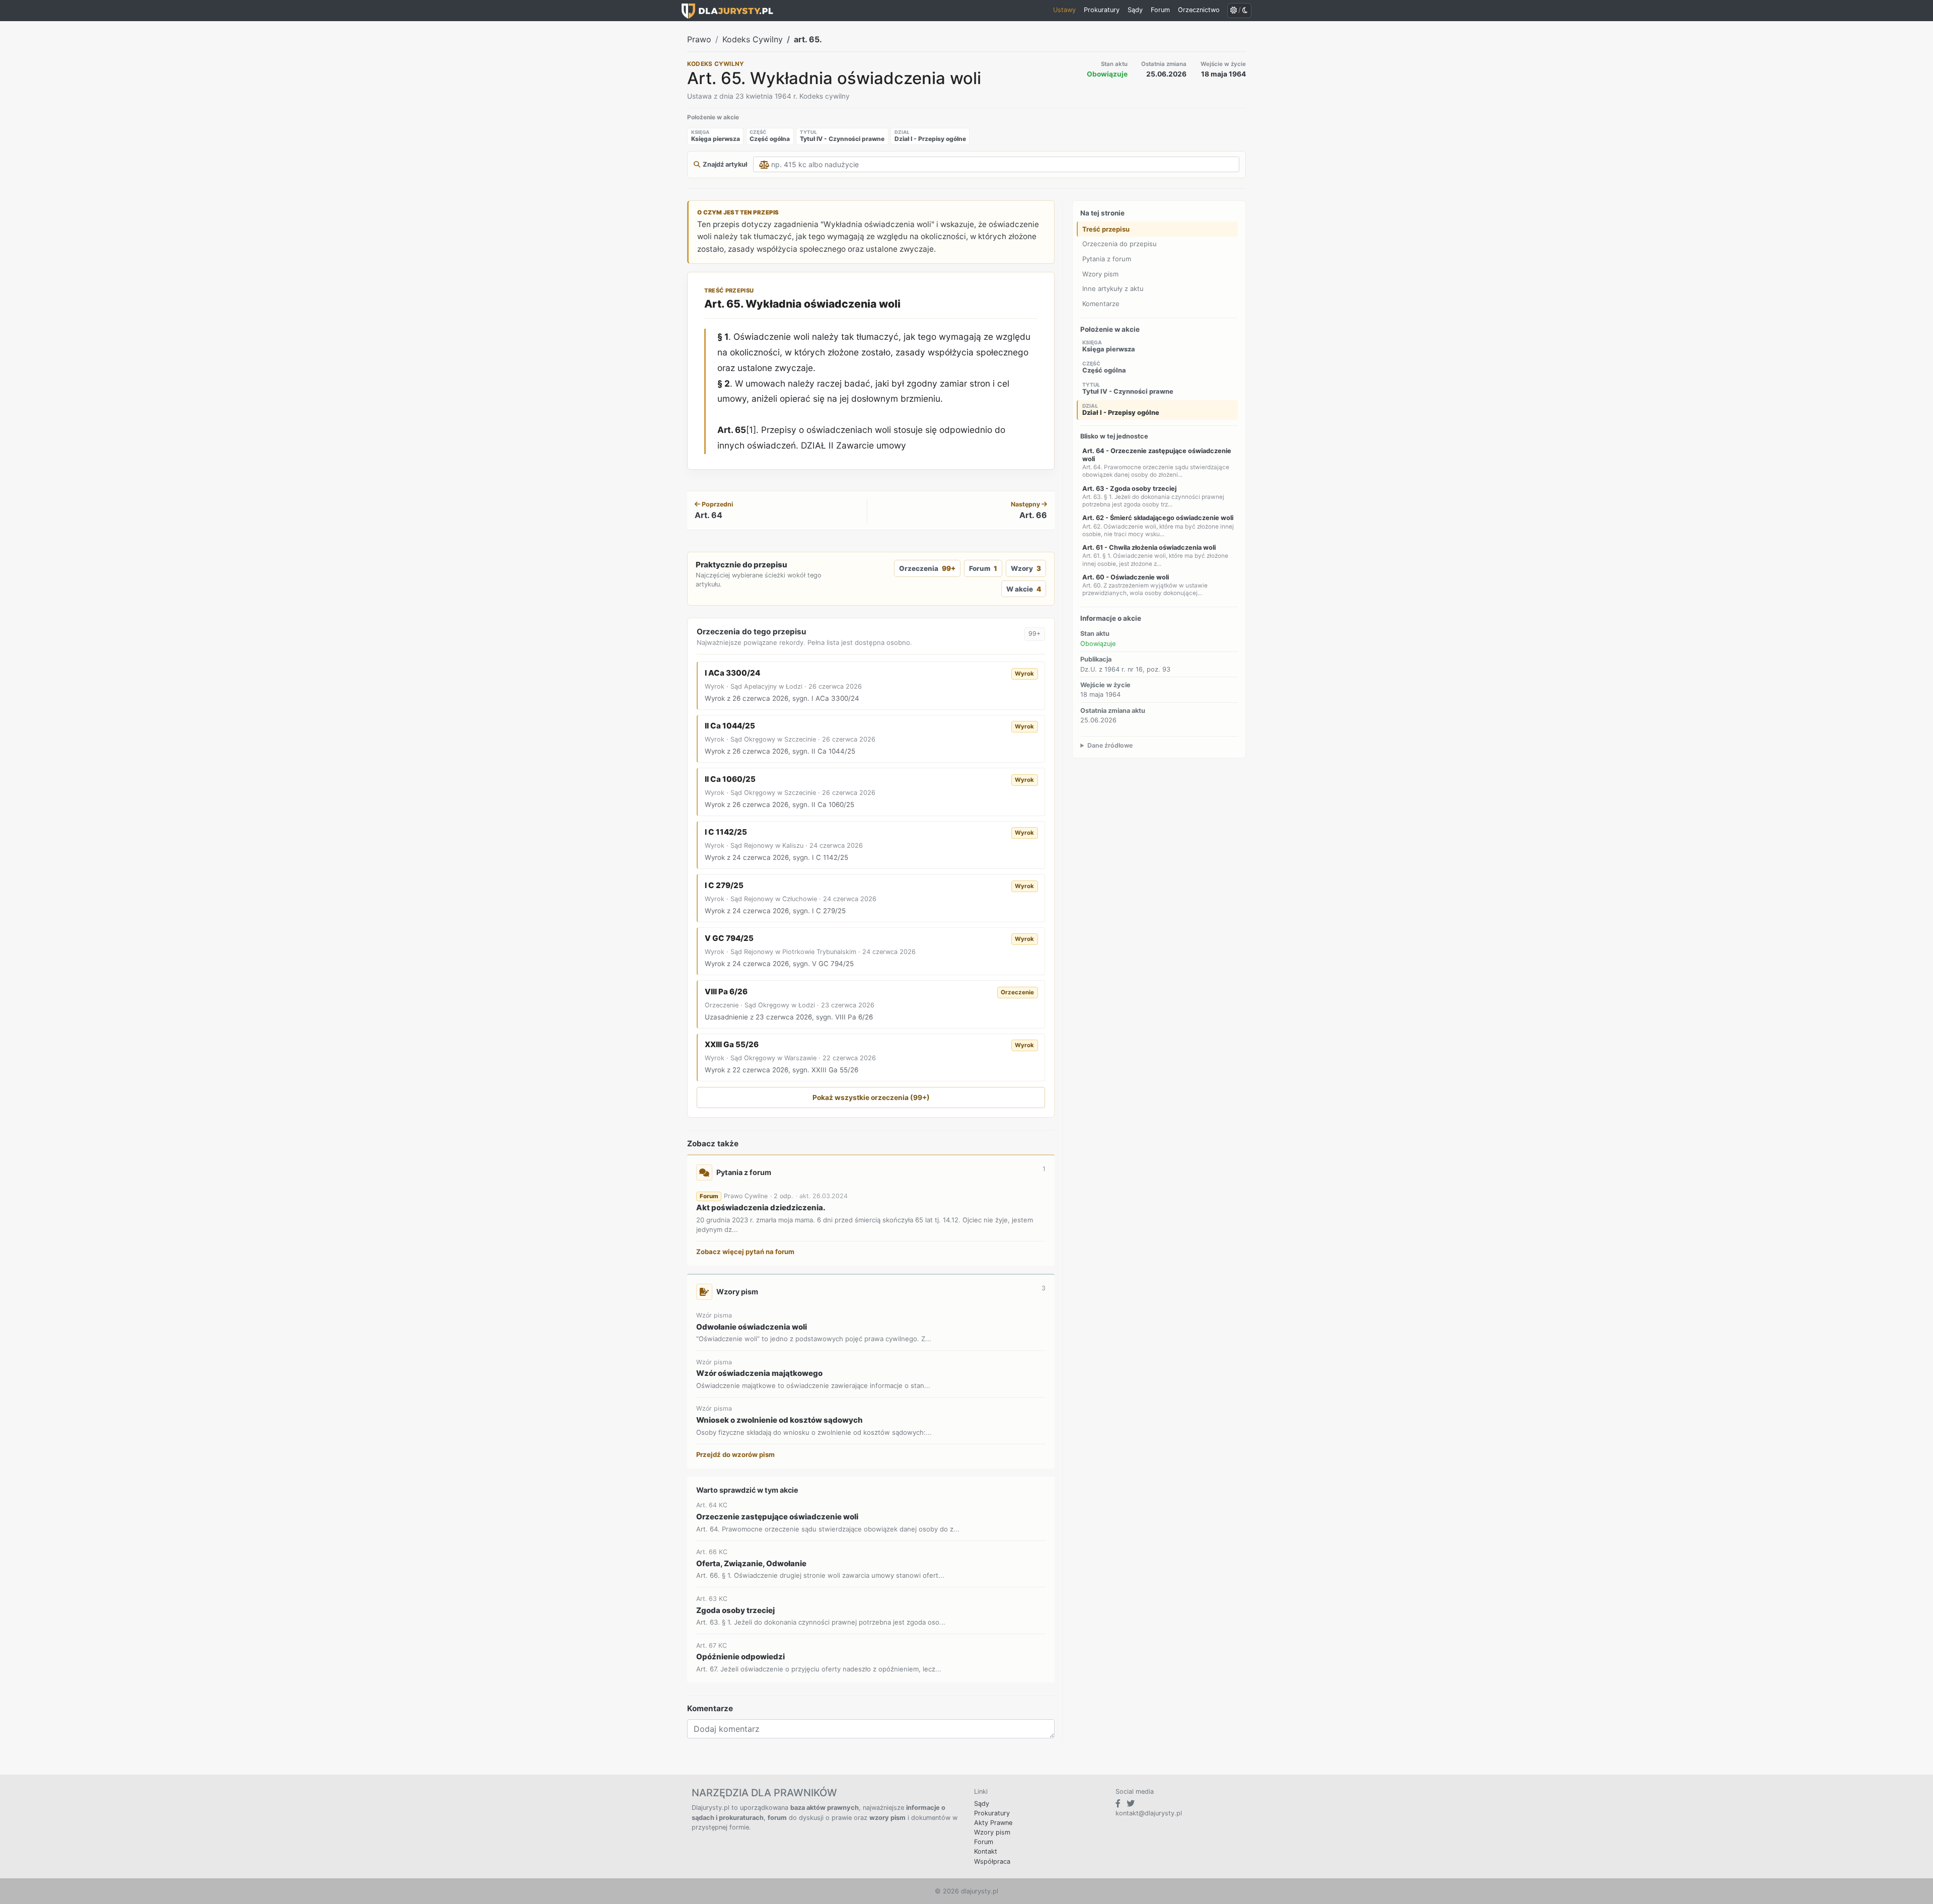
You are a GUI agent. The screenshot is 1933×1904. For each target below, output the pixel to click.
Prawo (699, 39)
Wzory (1026, 568)
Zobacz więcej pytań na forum (745, 1252)
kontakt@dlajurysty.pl (1149, 1813)
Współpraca (992, 1861)
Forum (983, 568)
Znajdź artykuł (725, 164)
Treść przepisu (1106, 229)
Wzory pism (1100, 273)
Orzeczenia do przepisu (1120, 244)
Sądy (982, 1804)
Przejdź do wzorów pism (735, 1454)
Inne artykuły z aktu (1113, 288)
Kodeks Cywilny (753, 39)
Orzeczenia (927, 568)
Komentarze (1101, 304)
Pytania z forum (1107, 259)
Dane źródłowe (1110, 745)
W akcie (1023, 589)
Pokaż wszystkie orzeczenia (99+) (871, 1097)
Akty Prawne (993, 1823)
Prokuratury (992, 1813)
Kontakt (986, 1851)
